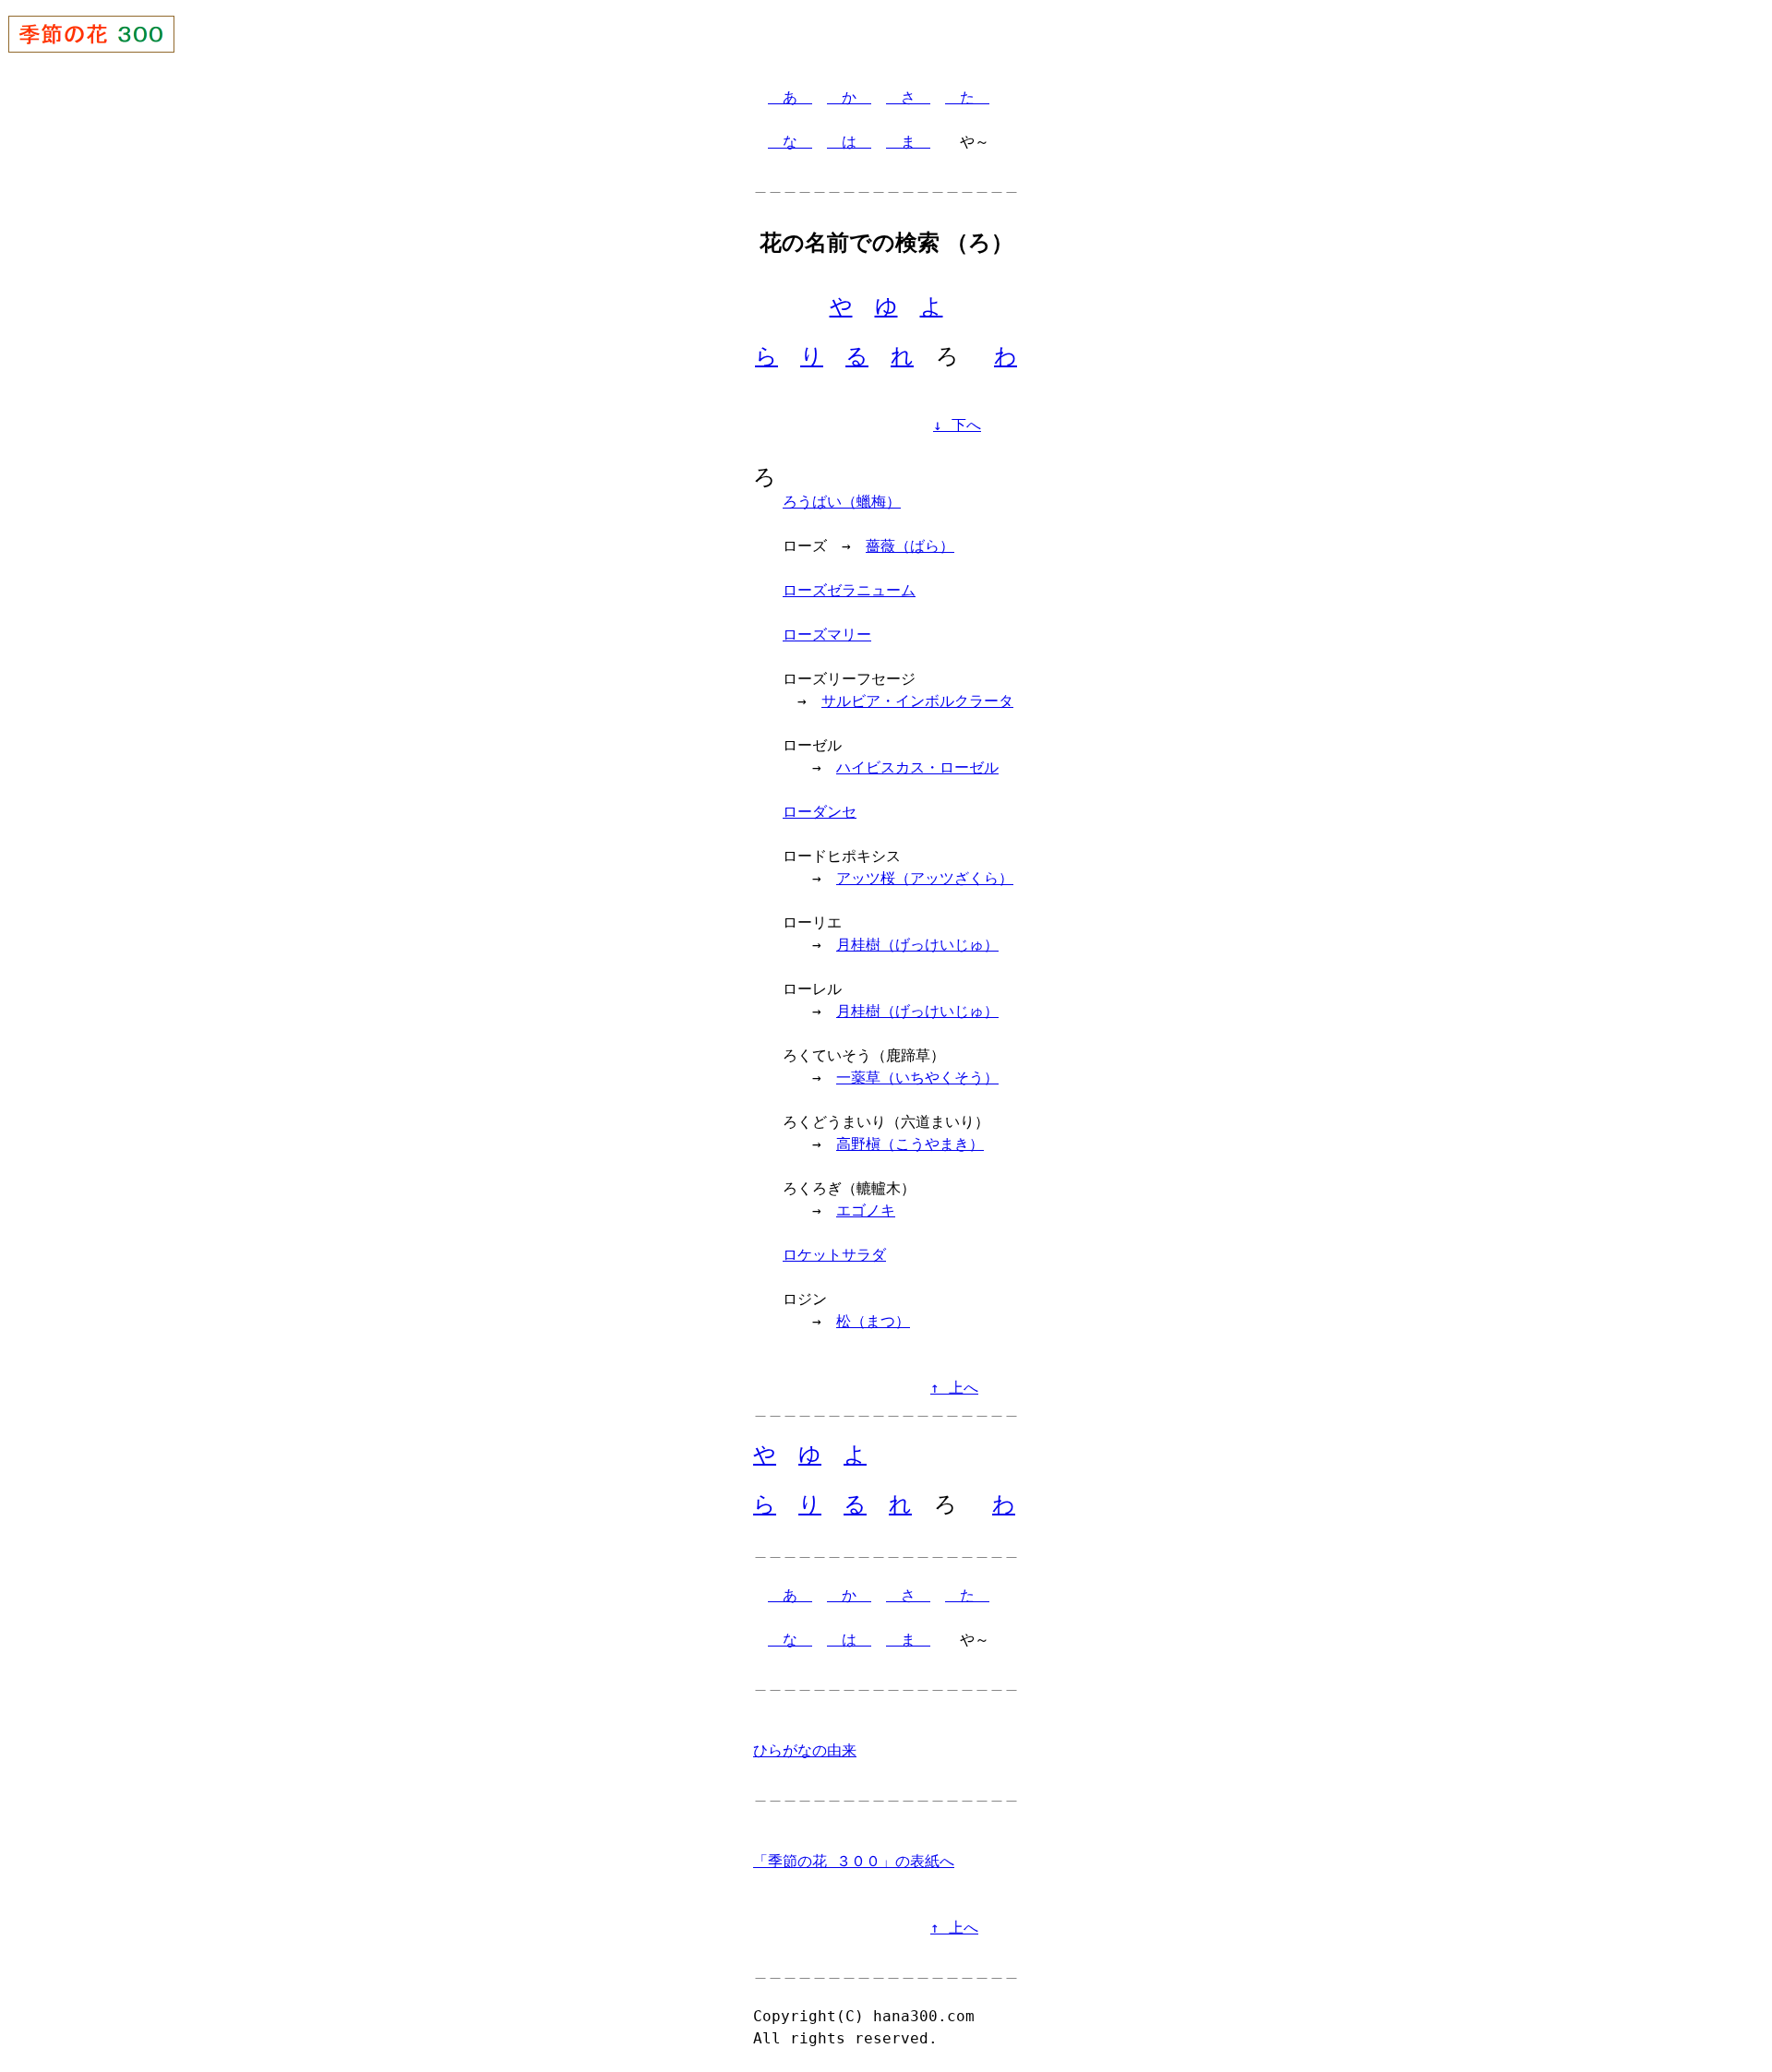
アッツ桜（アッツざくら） (925, 878)
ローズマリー (827, 635)
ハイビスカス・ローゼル (917, 767)
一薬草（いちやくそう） (917, 1078)
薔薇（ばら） (910, 546)
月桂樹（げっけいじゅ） (917, 945)
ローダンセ (820, 812)
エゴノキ (866, 1210)
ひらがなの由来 (805, 1750)
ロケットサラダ (834, 1255)
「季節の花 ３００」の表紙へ (854, 1861)
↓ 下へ (957, 425)
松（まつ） (873, 1321)
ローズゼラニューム (849, 590)
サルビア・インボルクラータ (917, 701)
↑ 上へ (954, 1388)
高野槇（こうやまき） (910, 1144)
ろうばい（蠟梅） (842, 502)
